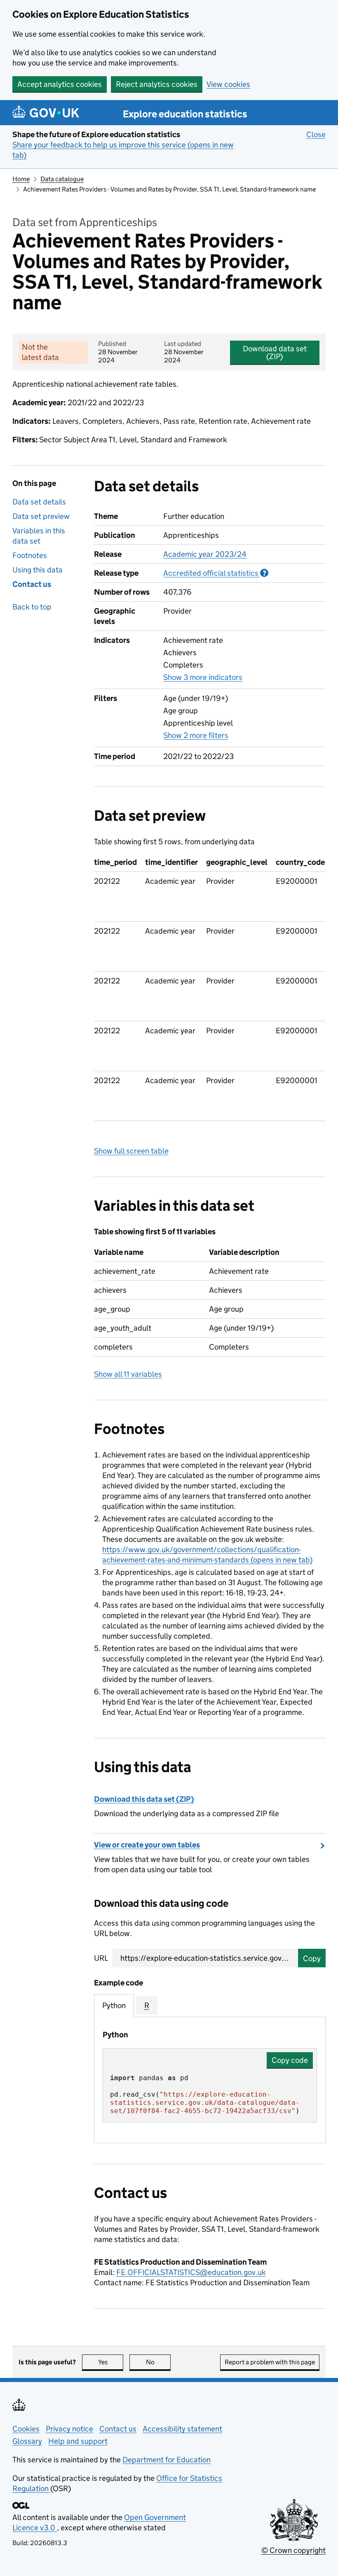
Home (21, 179)
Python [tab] (114, 2005)
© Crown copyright (293, 2550)
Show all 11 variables (128, 1374)
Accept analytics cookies (60, 84)
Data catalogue (62, 179)
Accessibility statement (182, 2429)
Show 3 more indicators (203, 677)
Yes (111, 2362)
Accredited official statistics (216, 573)
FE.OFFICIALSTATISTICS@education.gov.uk (191, 2272)
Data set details (39, 502)
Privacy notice (69, 2429)
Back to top (32, 607)
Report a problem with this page (270, 2362)
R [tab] (147, 2005)
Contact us (32, 584)
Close (316, 134)
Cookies (26, 2429)
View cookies (228, 84)
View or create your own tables (147, 1845)
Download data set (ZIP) (275, 353)
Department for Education (167, 2460)
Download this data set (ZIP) (144, 1799)
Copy (312, 1958)
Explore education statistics (185, 114)
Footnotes (30, 555)
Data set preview (41, 516)
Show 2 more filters (196, 735)
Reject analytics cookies (157, 84)
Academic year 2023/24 (205, 554)
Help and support (78, 2441)
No (158, 2362)
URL (101, 1958)
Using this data (38, 570)
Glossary (27, 2441)
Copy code (290, 2060)
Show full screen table (131, 1151)
